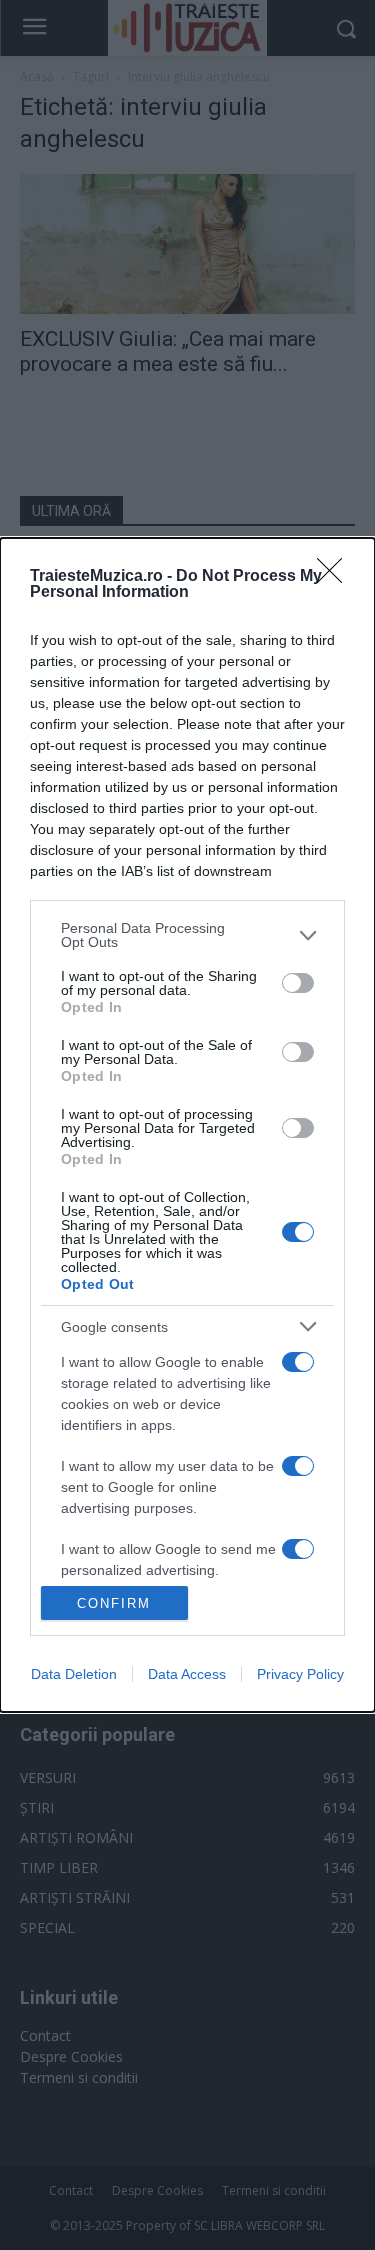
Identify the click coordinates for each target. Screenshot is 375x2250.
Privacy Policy (300, 1674)
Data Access (187, 1674)
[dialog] (187, 1125)
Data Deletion (74, 1674)
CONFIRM (114, 1603)
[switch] (298, 983)
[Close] (336, 577)
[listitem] (187, 935)
